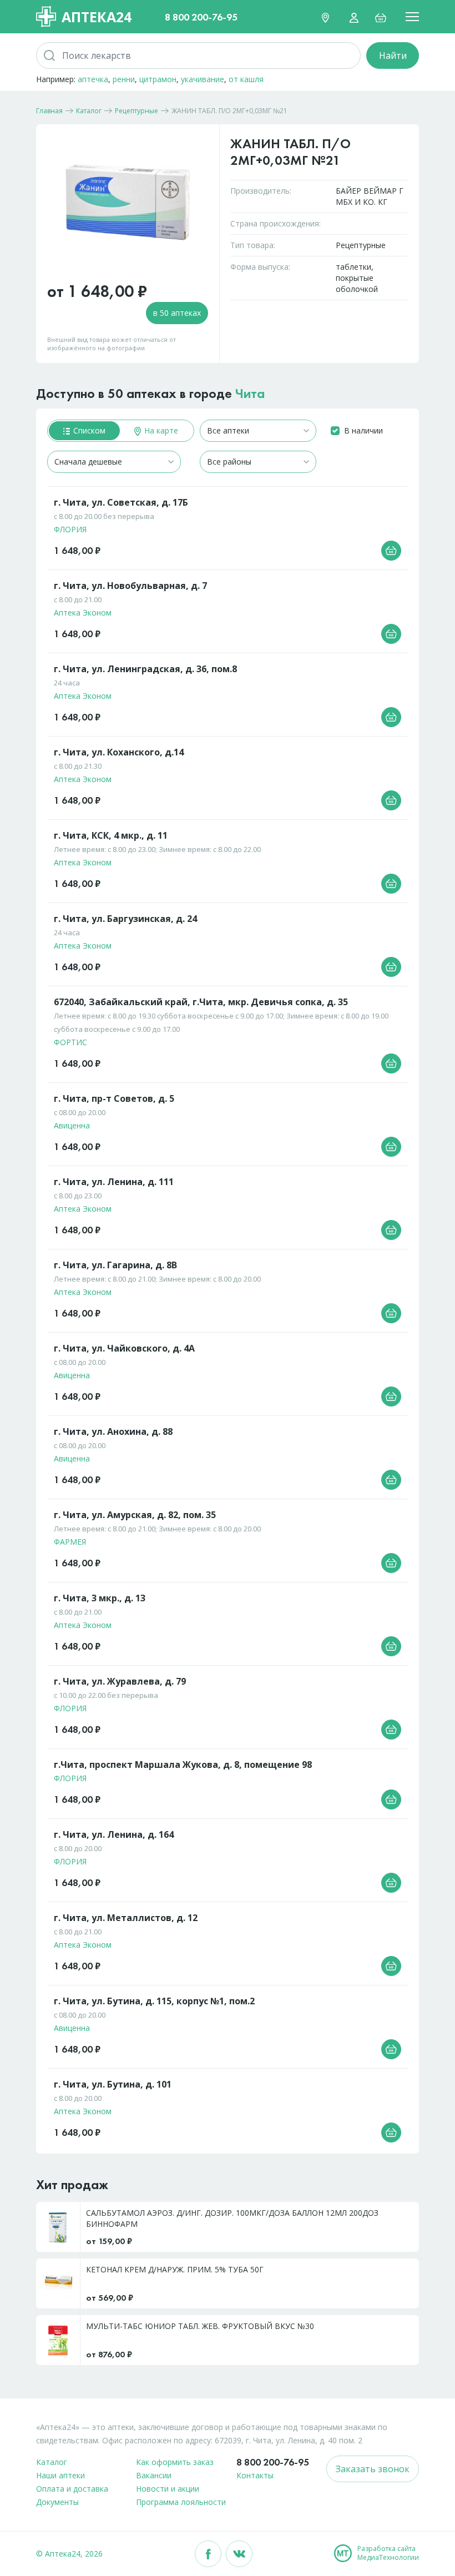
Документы (57, 2502)
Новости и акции (168, 2489)
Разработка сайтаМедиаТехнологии (388, 2553)
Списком (88, 430)
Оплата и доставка (72, 2489)
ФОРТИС (70, 1042)
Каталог (52, 2462)
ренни (124, 79)
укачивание (203, 79)
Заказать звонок (373, 2469)
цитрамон (158, 79)
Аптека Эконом (83, 613)
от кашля (246, 79)
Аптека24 (97, 17)
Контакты (255, 2475)
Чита (250, 393)
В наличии (363, 430)
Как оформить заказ (175, 2462)
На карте (160, 430)
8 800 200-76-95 (201, 17)
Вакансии (154, 2475)
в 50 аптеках (177, 313)
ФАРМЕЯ (70, 1542)
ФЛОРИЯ (70, 529)
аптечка (93, 79)
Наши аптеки (60, 2475)
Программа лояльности (181, 2502)
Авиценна (72, 1125)
